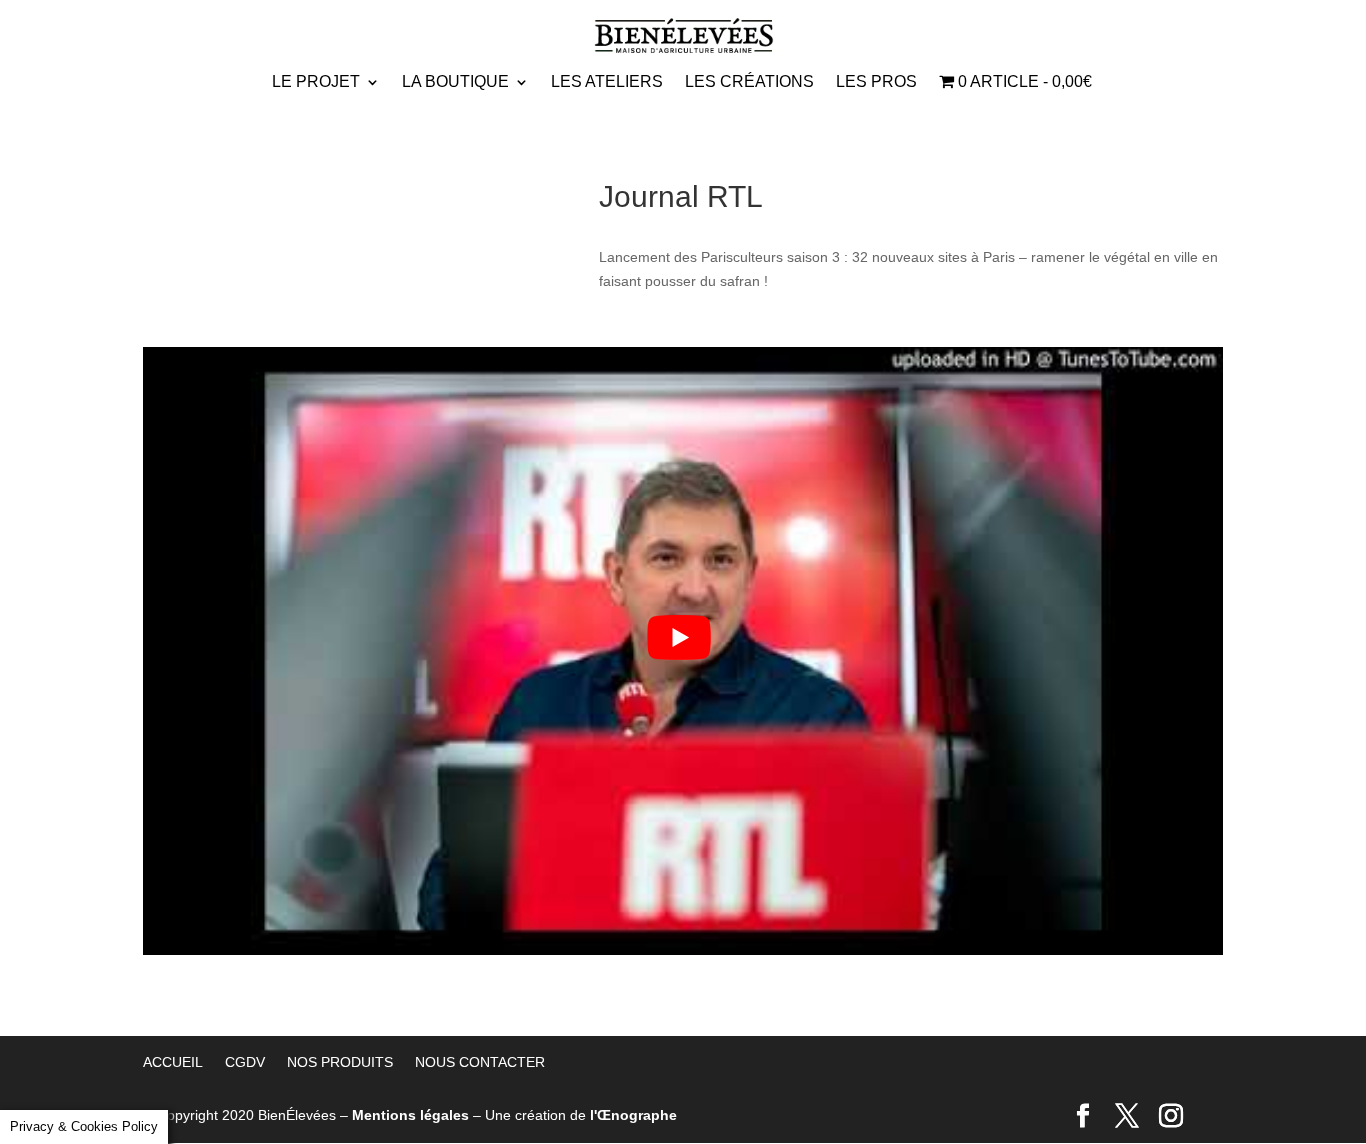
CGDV (245, 1062)
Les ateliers (607, 82)
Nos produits (340, 1062)
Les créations (749, 82)
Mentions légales (410, 1115)
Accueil (173, 1062)
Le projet (316, 82)
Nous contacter (480, 1062)
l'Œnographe (633, 1115)
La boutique (455, 82)
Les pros (876, 82)
